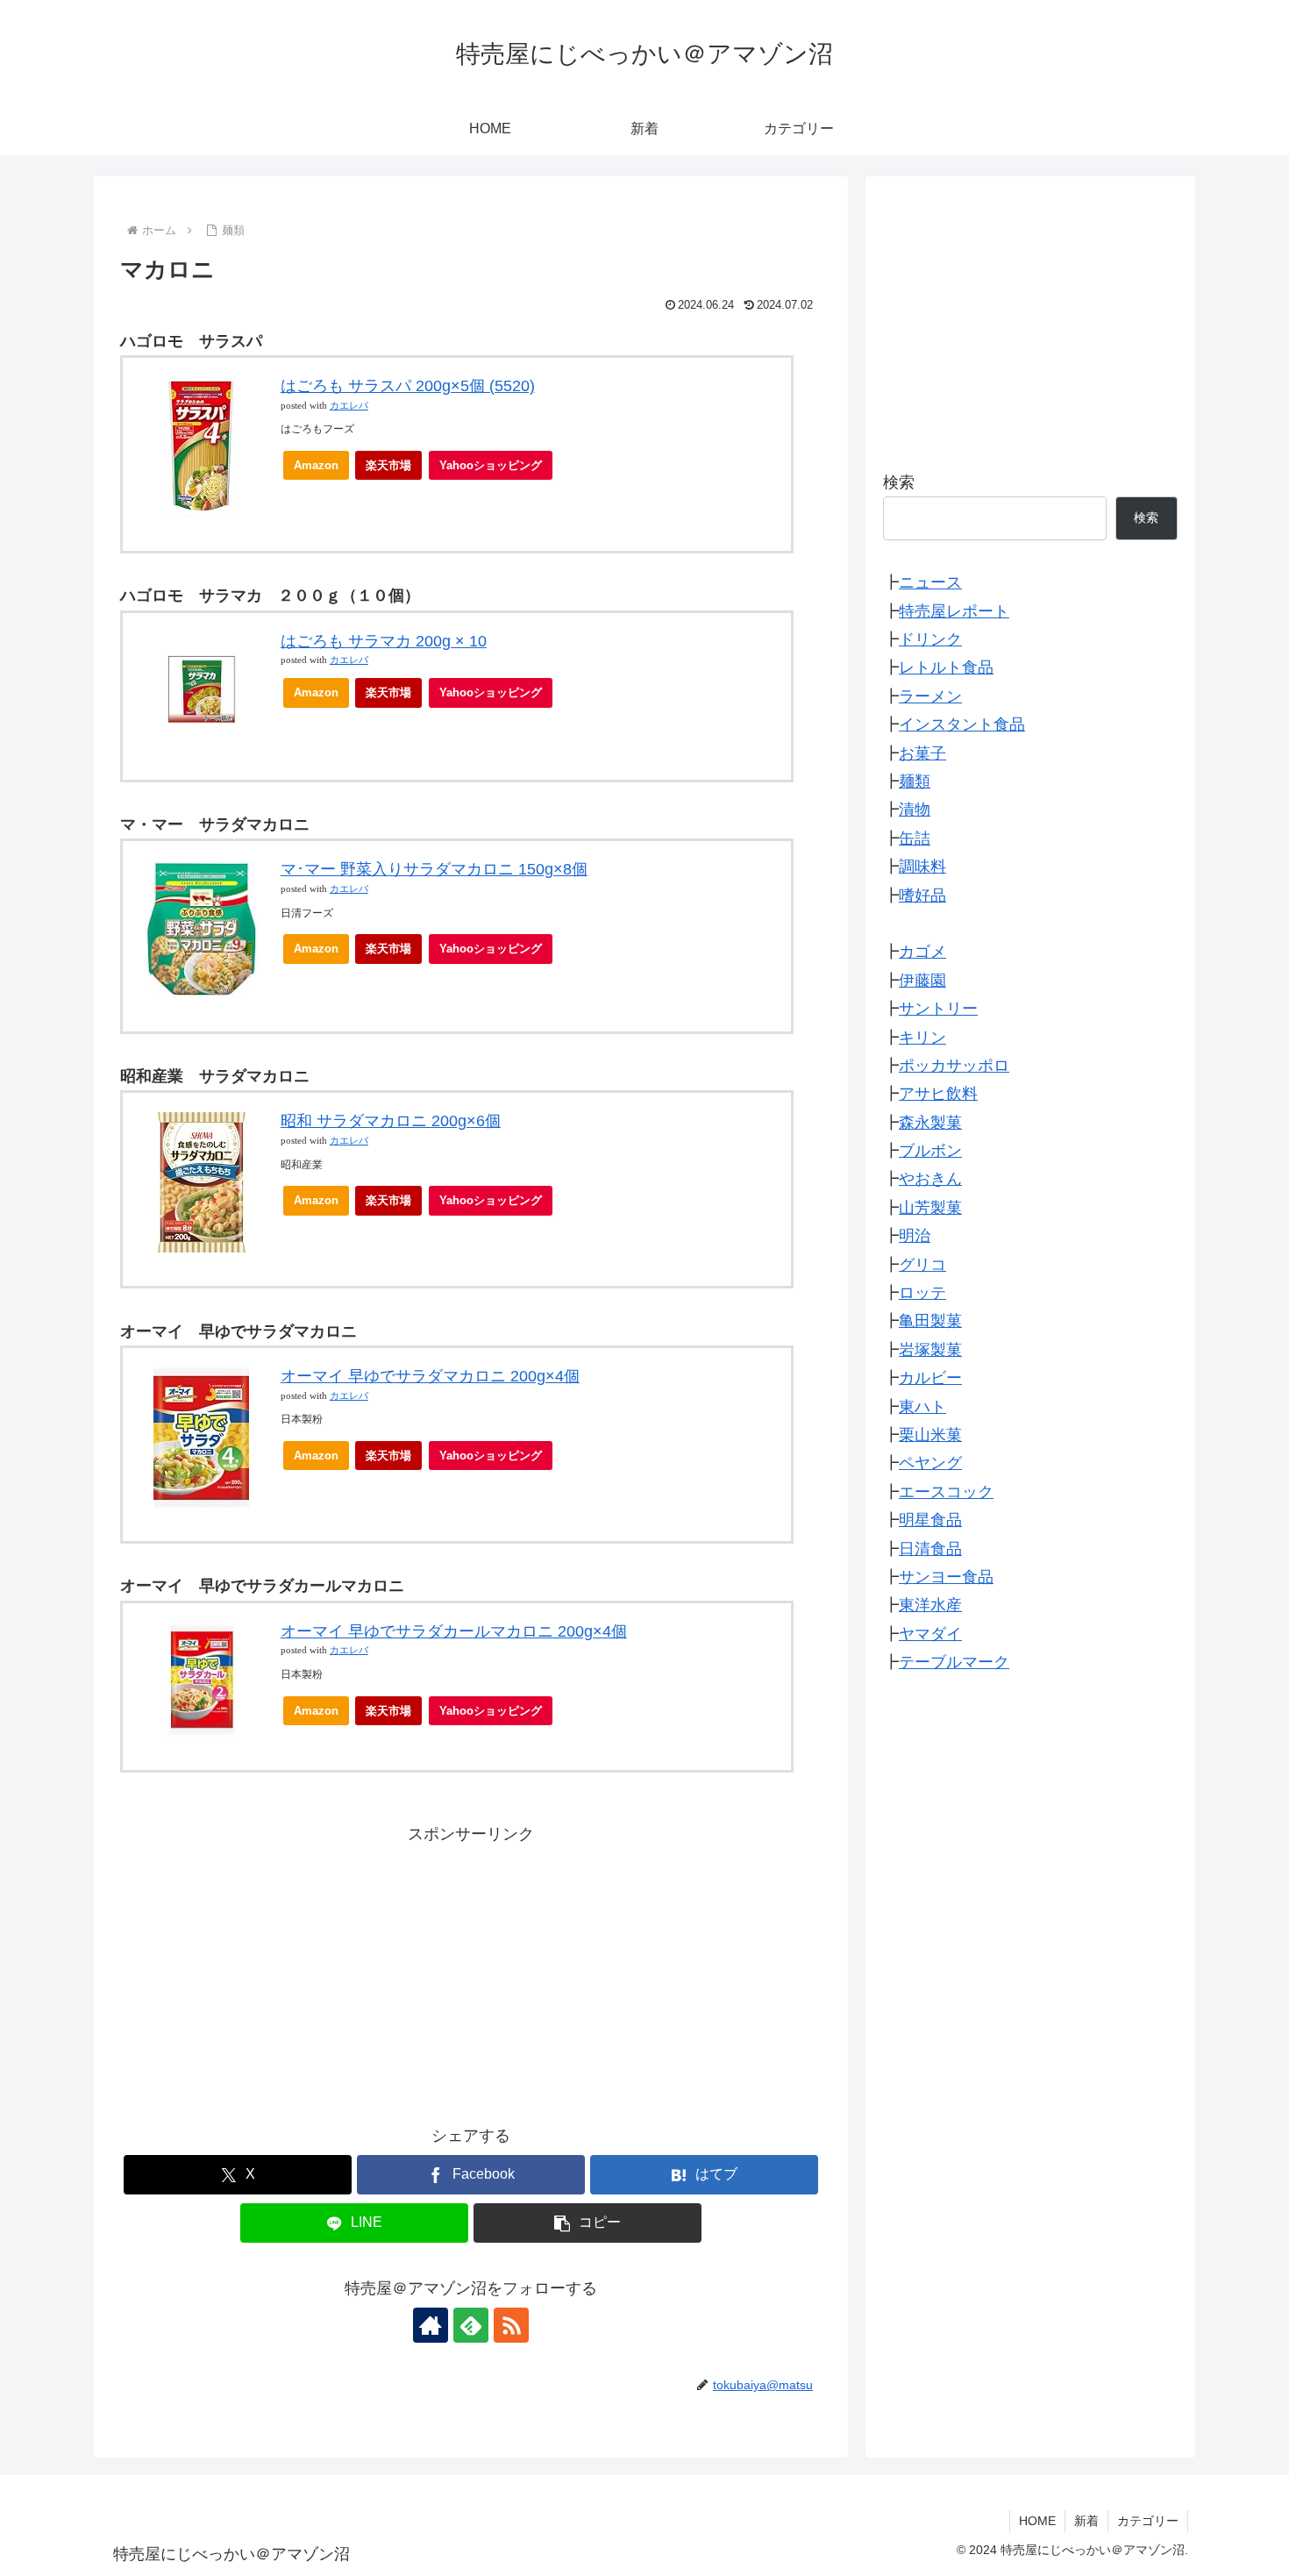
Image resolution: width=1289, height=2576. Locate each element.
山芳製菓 (930, 1208)
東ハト (922, 1407)
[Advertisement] (471, 1971)
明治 (915, 1236)
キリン (922, 1037)
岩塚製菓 (930, 1350)
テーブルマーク (954, 1662)
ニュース (930, 582)
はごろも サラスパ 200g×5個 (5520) (408, 386)
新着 (1086, 2521)
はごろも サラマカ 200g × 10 (384, 641)
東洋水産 (930, 1605)
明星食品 (930, 1520)
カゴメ (922, 952)
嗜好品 (922, 895)
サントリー (938, 1009)
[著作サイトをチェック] (431, 2325)
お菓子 (922, 753)
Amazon (316, 465)
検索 (899, 482)
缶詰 (915, 838)
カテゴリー (1148, 2521)
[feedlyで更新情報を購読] (471, 2325)
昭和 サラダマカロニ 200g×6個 (391, 1121)
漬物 (915, 810)
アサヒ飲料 (938, 1094)
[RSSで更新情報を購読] (511, 2325)
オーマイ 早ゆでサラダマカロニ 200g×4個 (430, 1376)
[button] (588, 2223)
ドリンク (930, 639)
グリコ (922, 1265)
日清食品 (930, 1548)
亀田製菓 (930, 1321)
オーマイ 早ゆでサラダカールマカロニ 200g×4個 (454, 1631)
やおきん (930, 1179)
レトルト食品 (946, 667)
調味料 (922, 867)
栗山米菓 (930, 1435)
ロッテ (922, 1293)
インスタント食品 (962, 724)
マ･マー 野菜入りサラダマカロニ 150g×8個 (434, 869)
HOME (1037, 2521)
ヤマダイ (930, 1634)
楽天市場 (388, 465)
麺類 (915, 781)
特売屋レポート (954, 611)
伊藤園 (922, 981)
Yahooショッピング (491, 465)
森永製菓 (930, 1123)
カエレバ (349, 406)
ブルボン (930, 1151)
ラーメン (930, 696)
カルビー (930, 1378)
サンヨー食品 (946, 1577)
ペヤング (930, 1463)
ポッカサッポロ (954, 1066)
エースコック (946, 1492)
